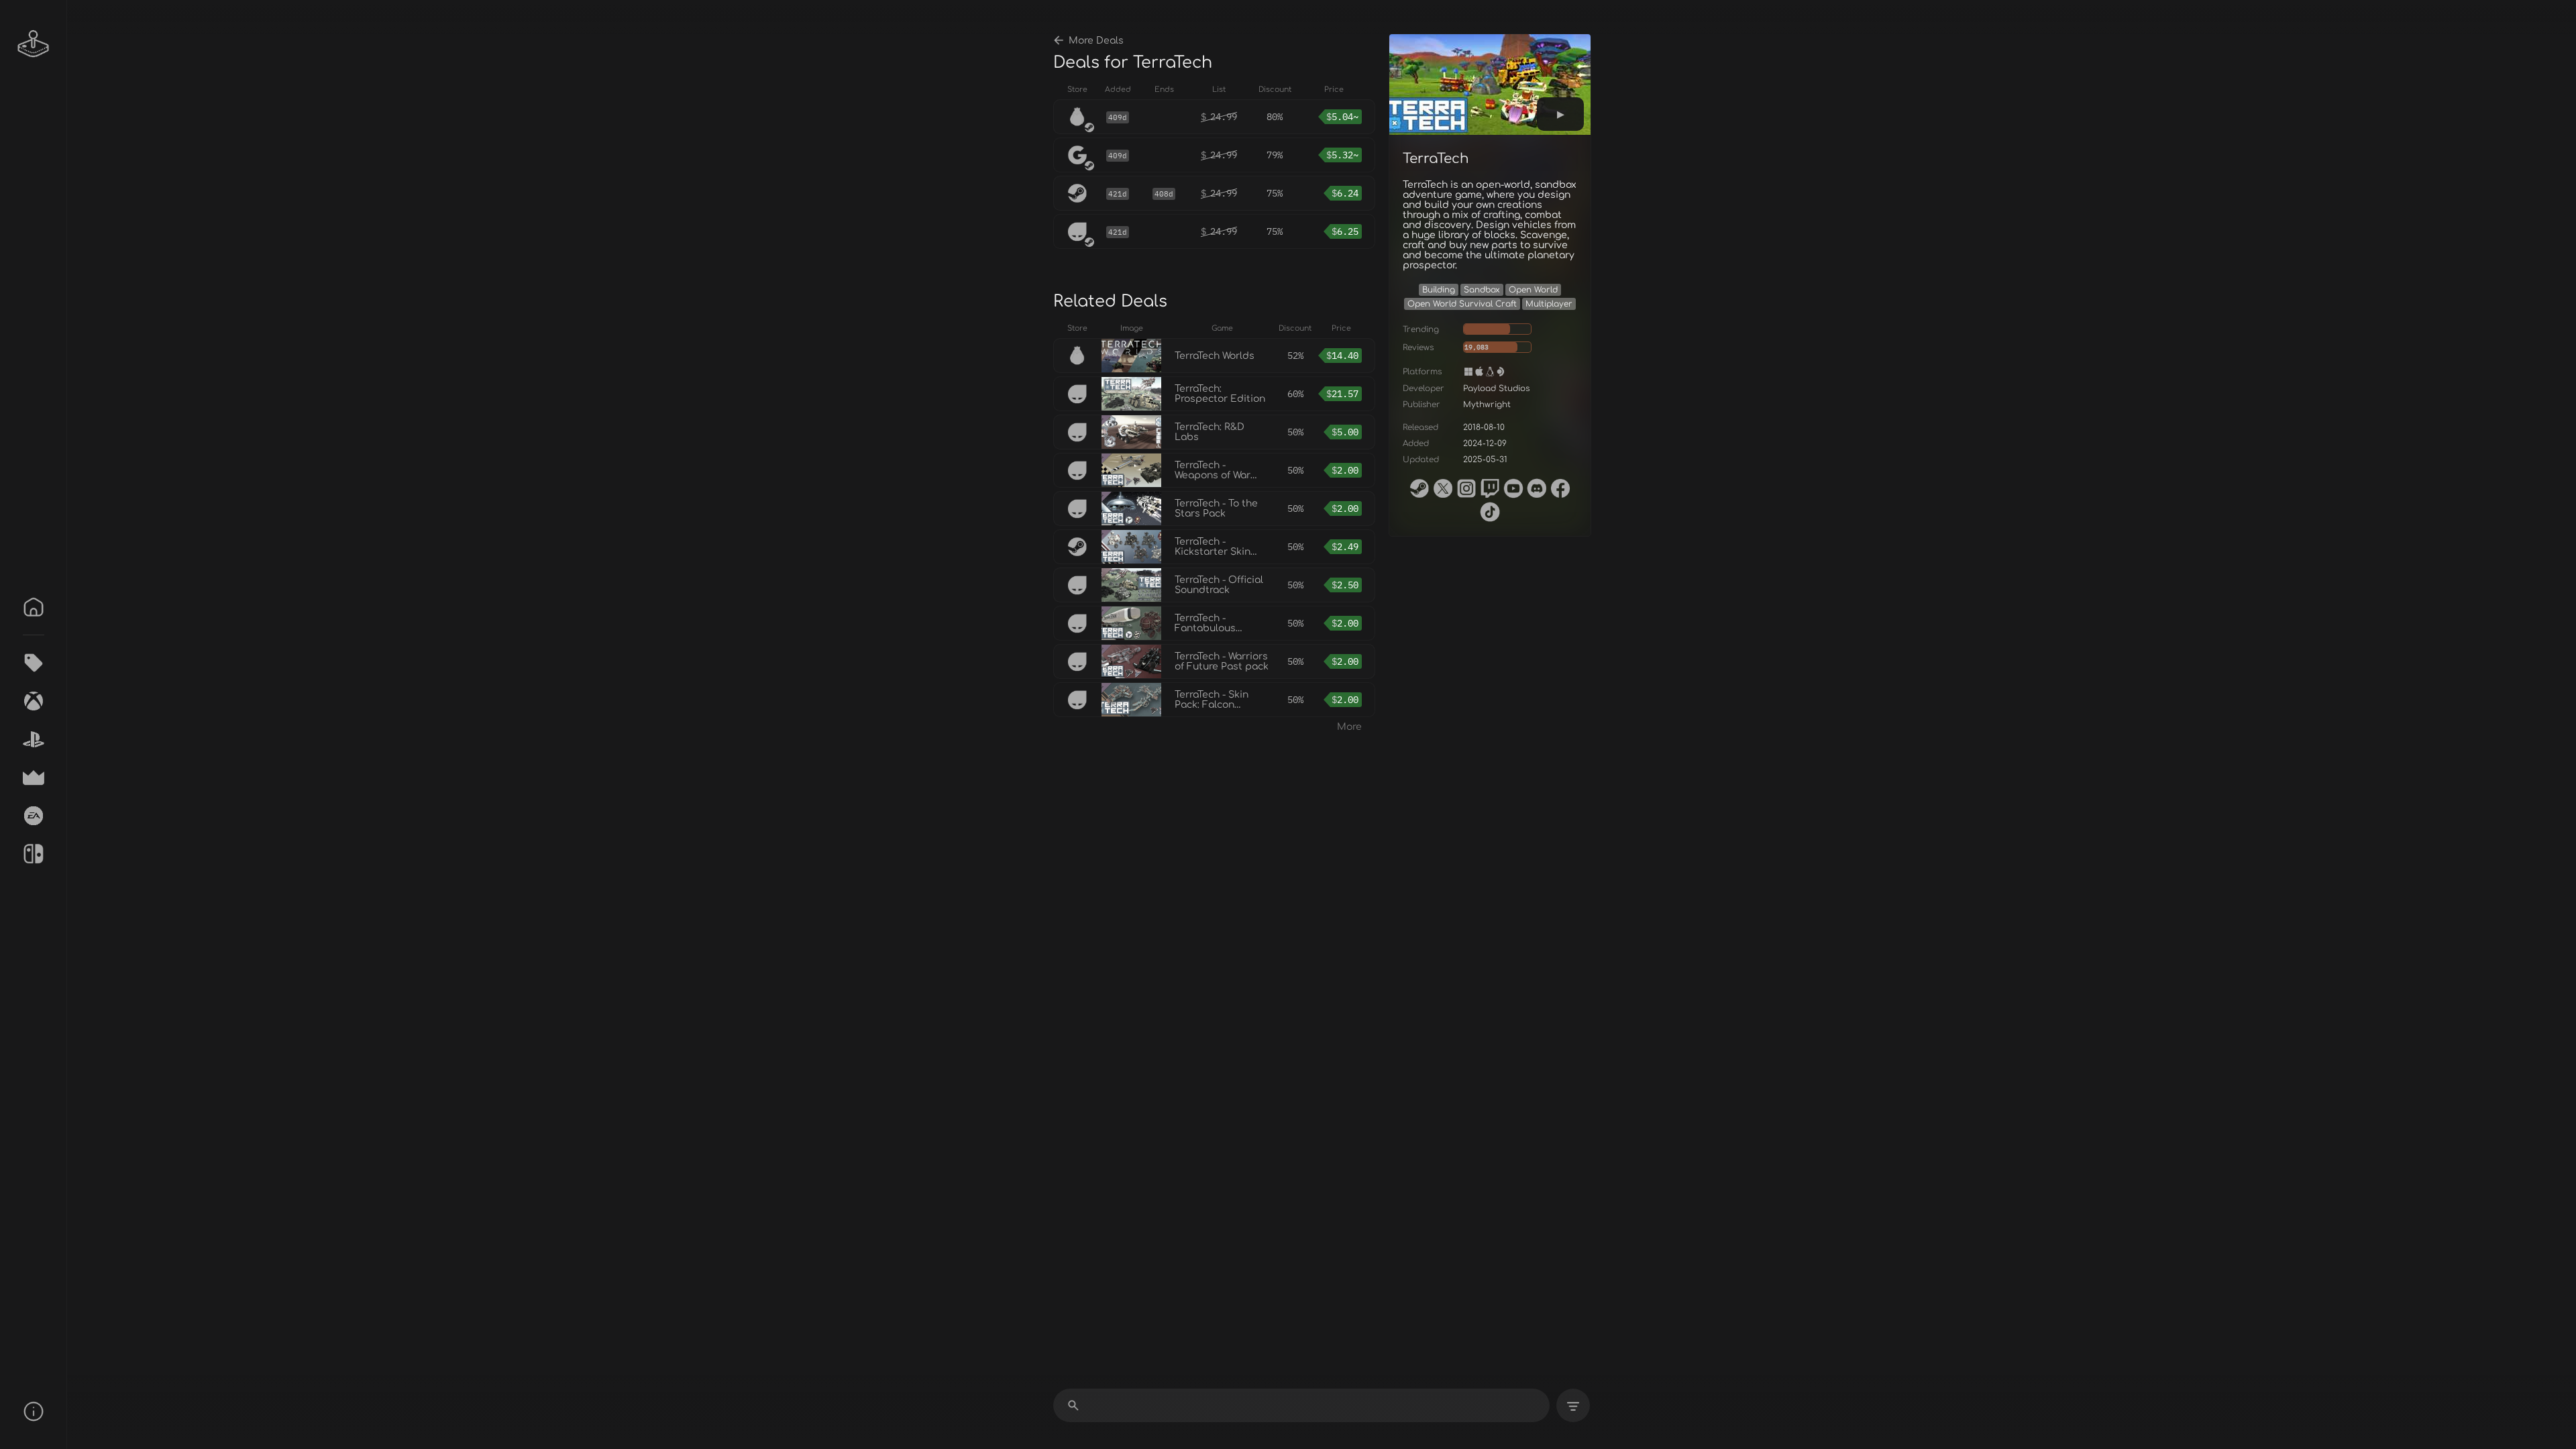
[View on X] (1443, 488)
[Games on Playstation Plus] (34, 739)
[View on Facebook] (1560, 488)
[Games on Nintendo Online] (34, 854)
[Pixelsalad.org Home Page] (34, 44)
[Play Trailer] (1560, 114)
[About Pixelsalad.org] (34, 1411)
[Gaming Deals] (34, 663)
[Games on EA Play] (34, 816)
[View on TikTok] (1490, 512)
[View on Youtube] (1513, 488)
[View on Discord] (1537, 488)
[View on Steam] (1419, 488)
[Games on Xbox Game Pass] (34, 701)
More (1349, 727)
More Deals (1096, 41)
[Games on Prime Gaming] (34, 777)
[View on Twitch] (1490, 488)
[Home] (34, 607)
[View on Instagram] (1466, 488)
